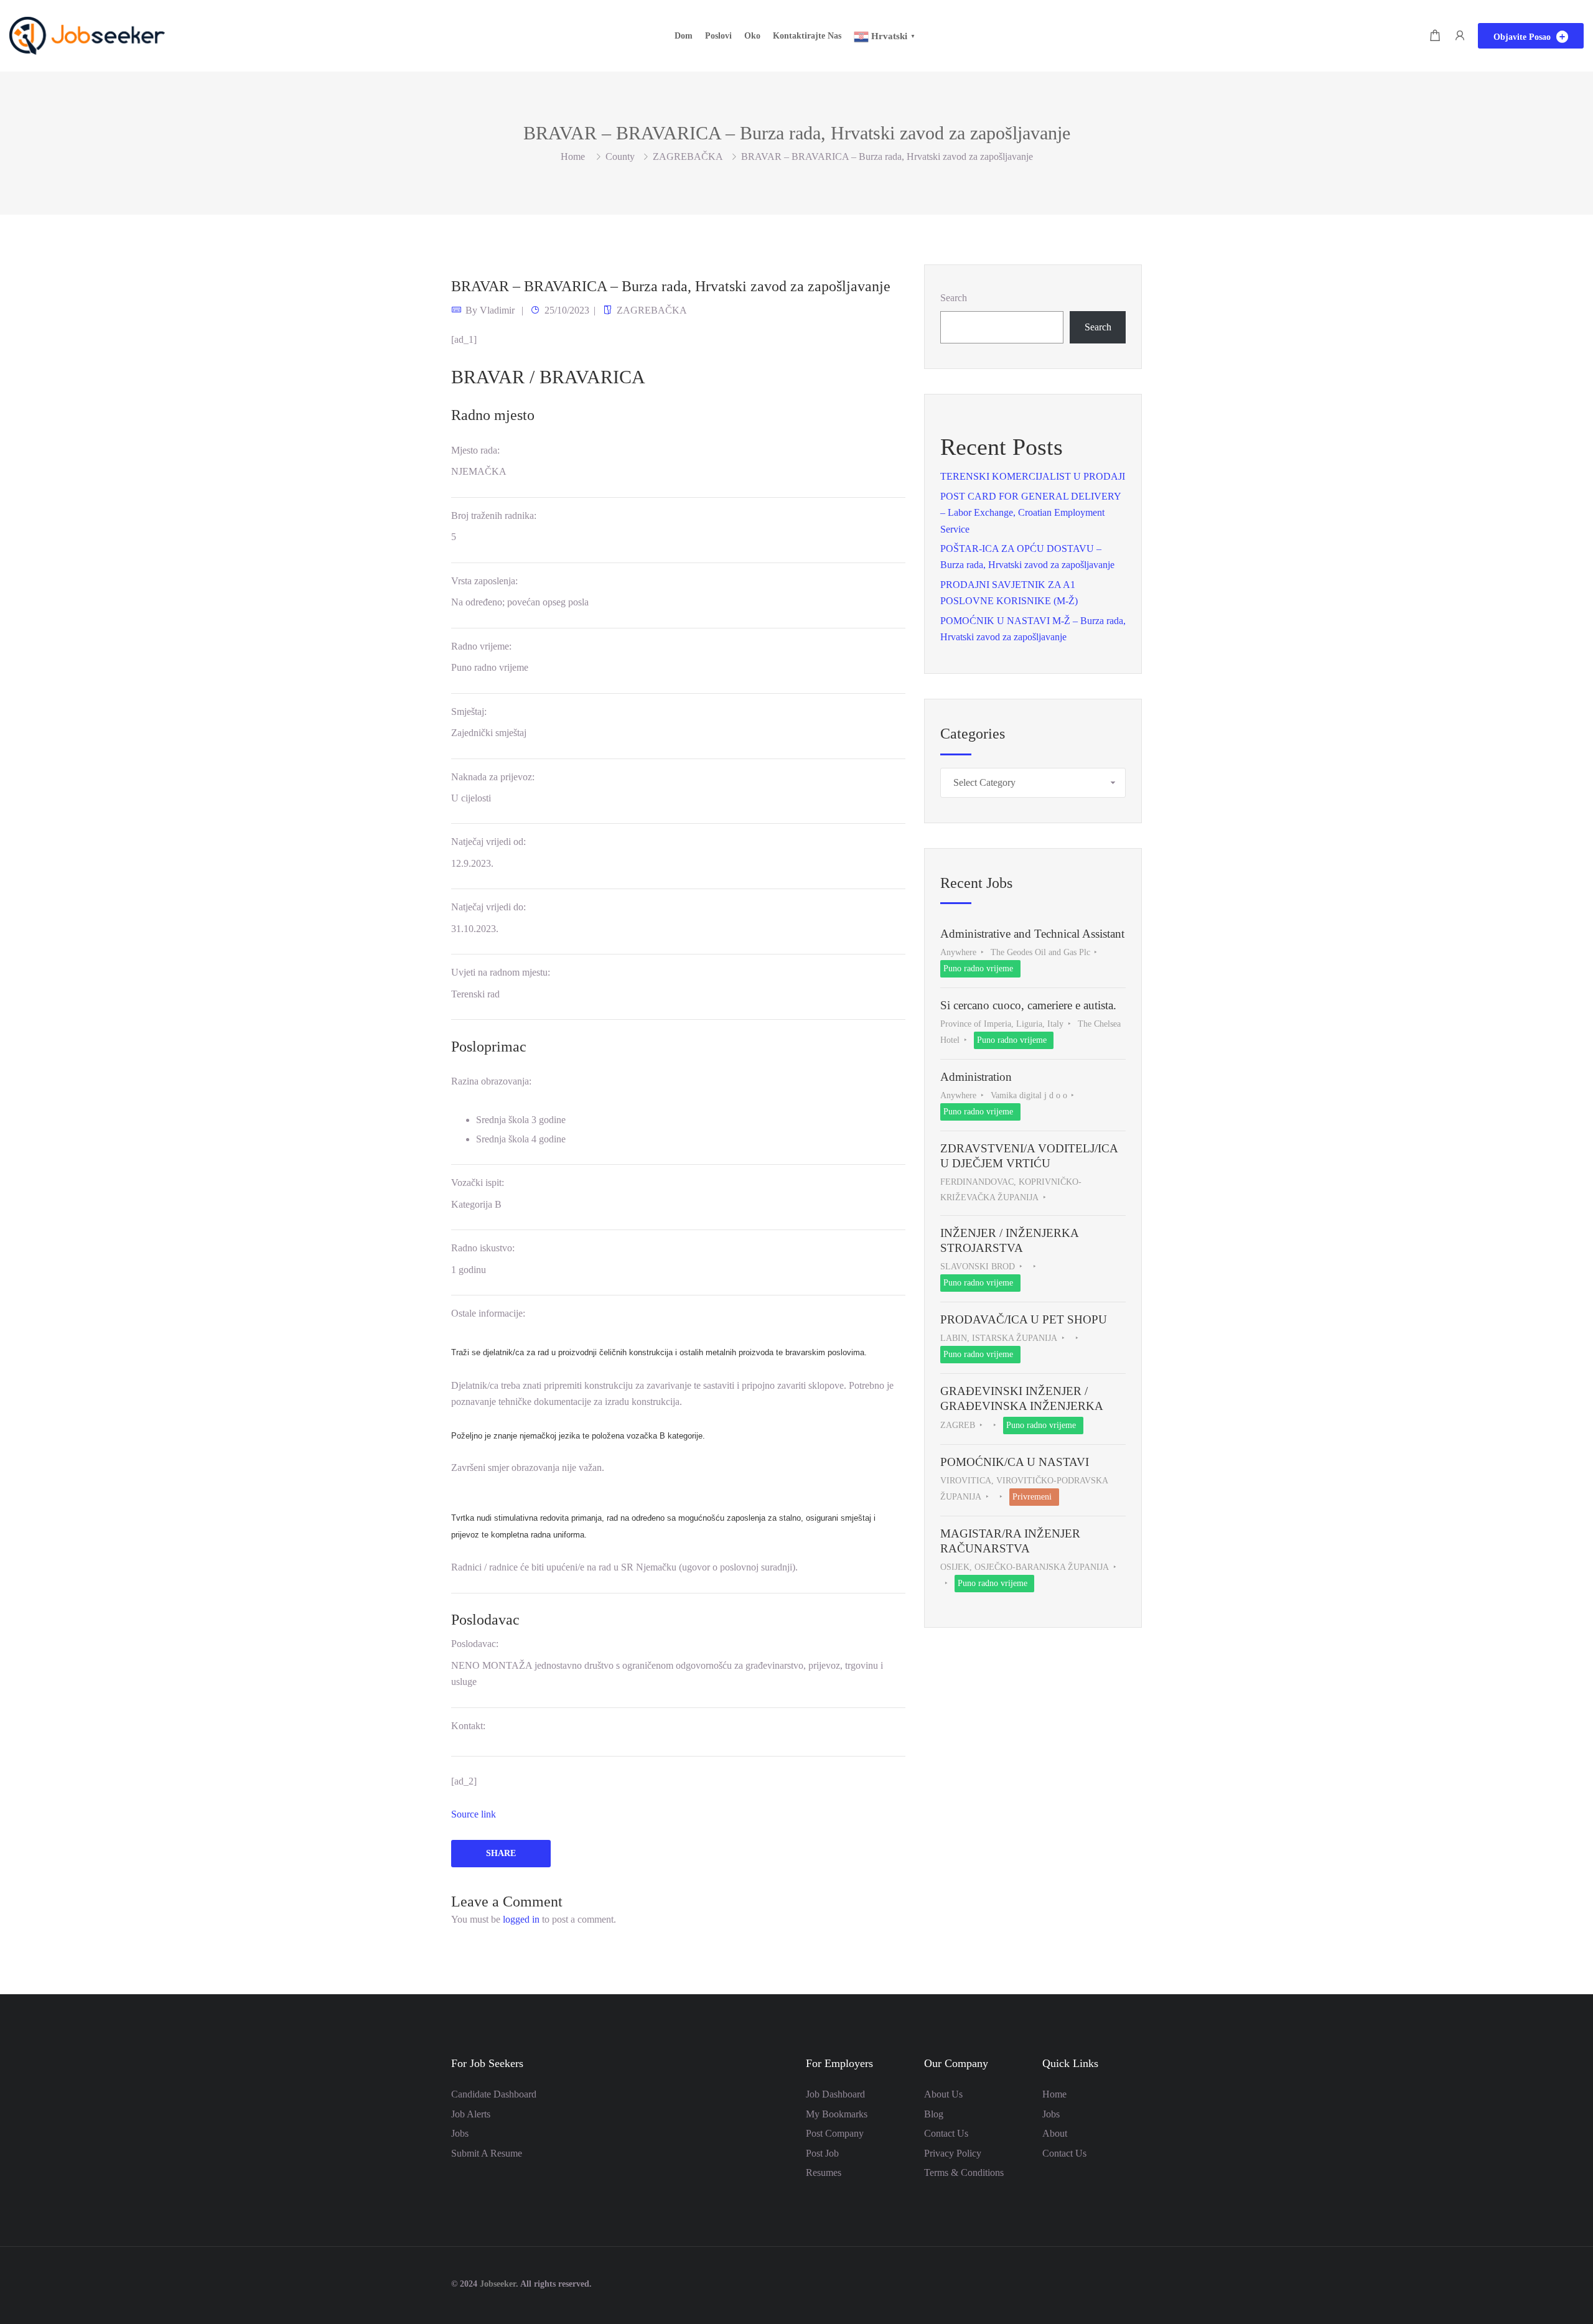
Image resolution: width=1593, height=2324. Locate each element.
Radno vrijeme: (481, 646)
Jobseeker (498, 2284)
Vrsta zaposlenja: (484, 581)
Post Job (822, 2153)
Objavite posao (1523, 37)
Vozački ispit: (478, 1183)
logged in (521, 1919)
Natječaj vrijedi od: (488, 842)
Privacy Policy (953, 2153)
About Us (943, 2094)
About (1055, 2133)
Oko (752, 36)
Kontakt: (468, 1726)
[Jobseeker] (87, 35)
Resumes (824, 2172)
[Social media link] (1131, 2283)
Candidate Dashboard (494, 2094)
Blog (934, 2114)
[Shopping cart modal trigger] (1435, 36)
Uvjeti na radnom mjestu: (501, 972)
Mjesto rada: (475, 450)
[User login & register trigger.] (1460, 36)
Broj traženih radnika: (494, 516)
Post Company (835, 2133)
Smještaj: (469, 712)
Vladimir (497, 310)
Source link (474, 1814)
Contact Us (946, 2133)
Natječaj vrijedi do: (488, 907)
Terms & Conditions (964, 2172)
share (501, 1853)
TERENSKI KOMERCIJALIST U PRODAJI (1033, 476)
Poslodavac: (475, 1644)
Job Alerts (471, 2114)
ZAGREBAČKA (688, 156)
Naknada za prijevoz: (493, 777)
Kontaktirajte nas (807, 36)
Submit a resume (487, 2153)
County (620, 156)
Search (954, 298)
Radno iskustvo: (483, 1248)
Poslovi (718, 36)
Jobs (460, 2133)
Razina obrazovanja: (491, 1081)
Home (1054, 2094)
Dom (684, 36)
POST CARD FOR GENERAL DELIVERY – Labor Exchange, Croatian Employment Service (1030, 513)
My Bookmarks (837, 2114)
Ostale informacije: (488, 1313)
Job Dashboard (835, 2094)
